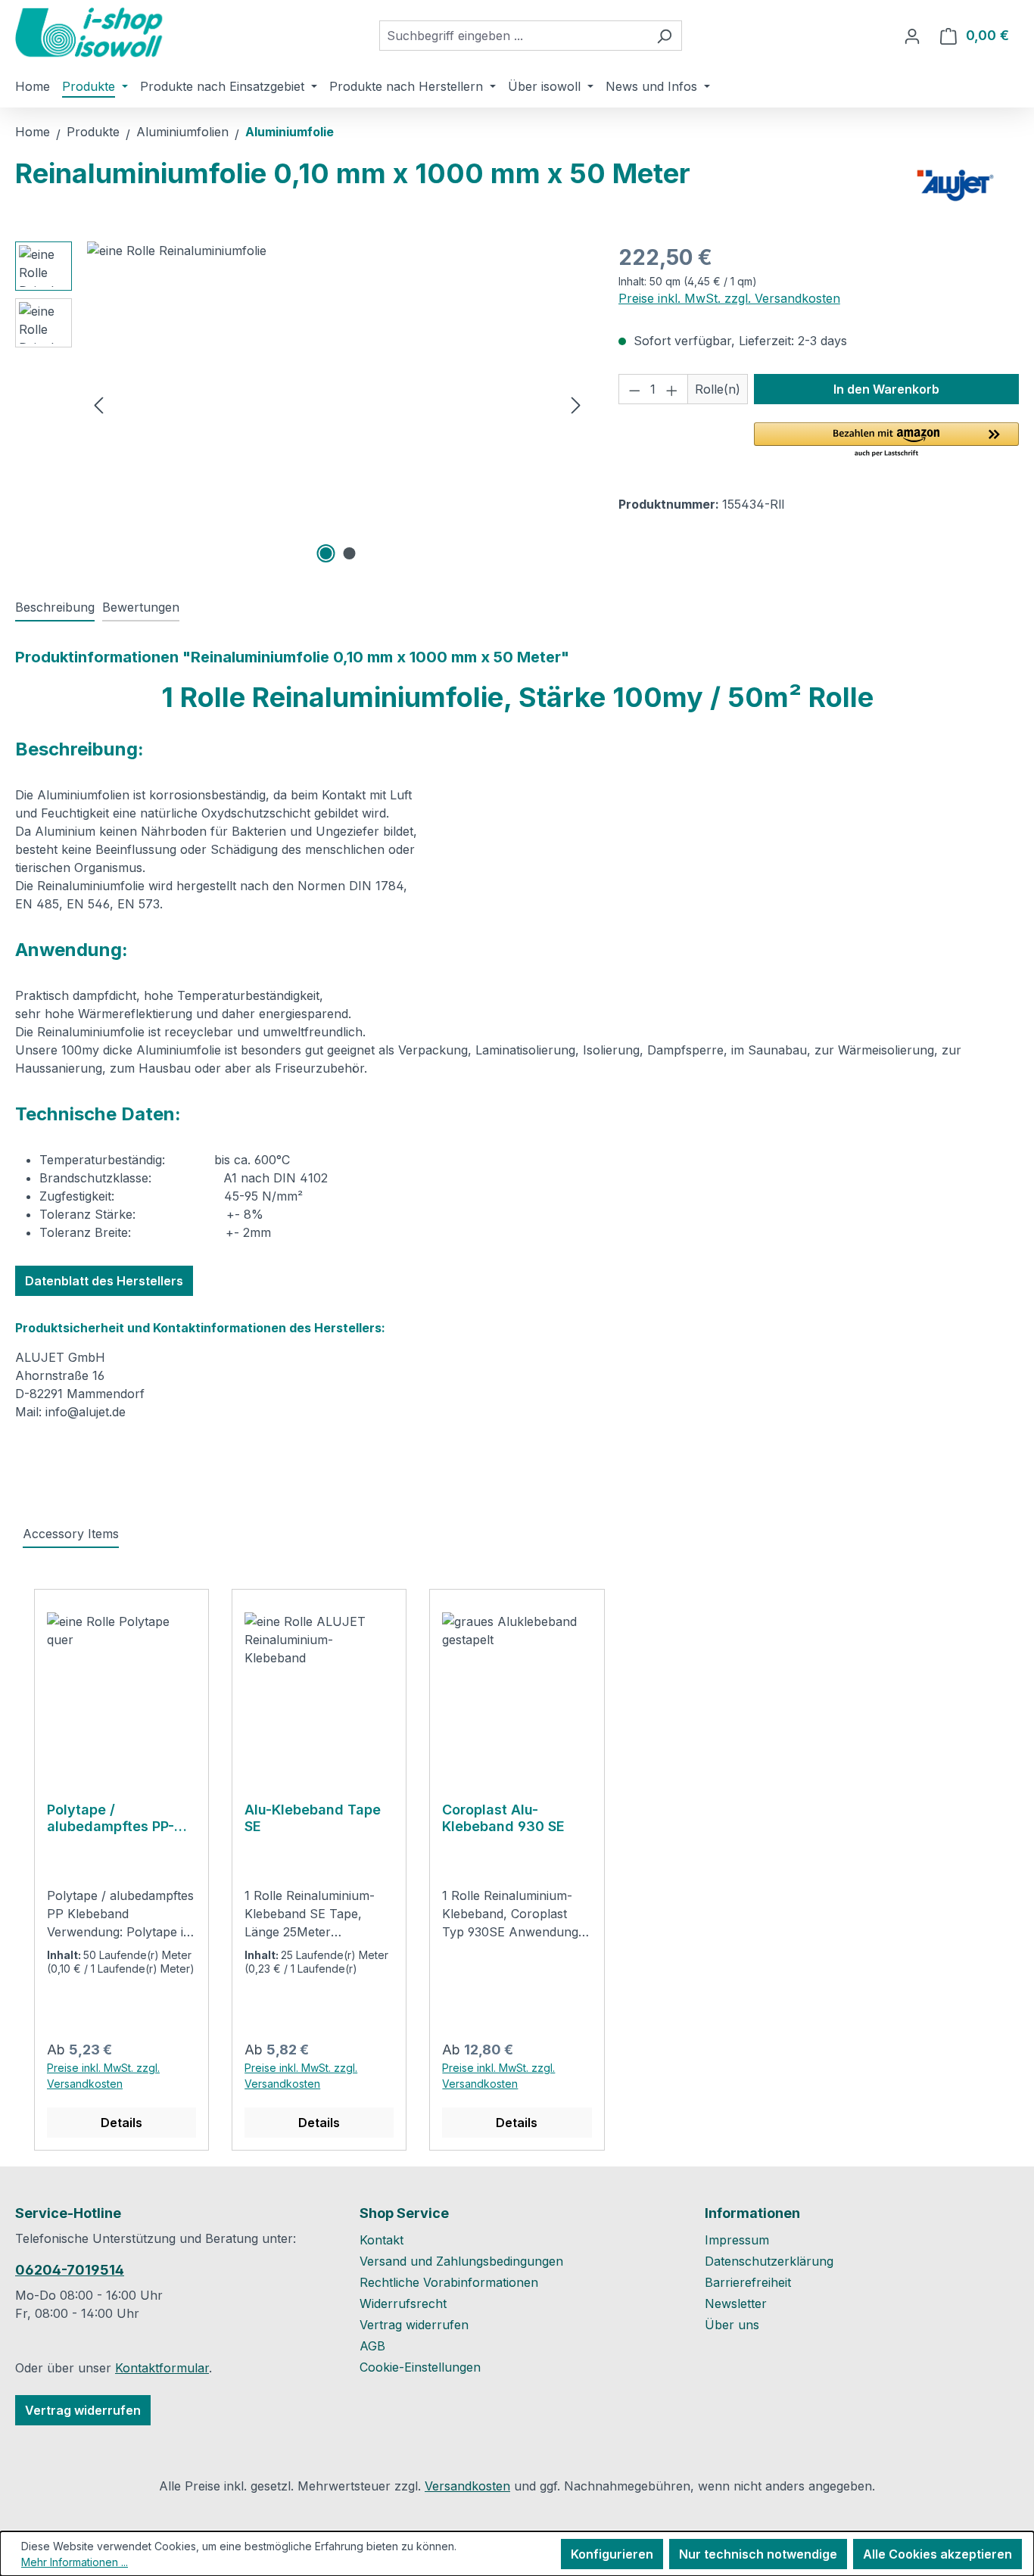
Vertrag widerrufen (83, 2410)
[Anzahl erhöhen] (672, 389)
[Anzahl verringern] (634, 389)
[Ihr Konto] (912, 36)
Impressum (737, 2240)
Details (121, 2123)
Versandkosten (467, 2486)
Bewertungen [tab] (141, 607)
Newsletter (736, 2303)
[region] (302, 404)
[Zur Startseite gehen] (91, 33)
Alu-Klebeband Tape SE (313, 1818)
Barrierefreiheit (748, 2282)
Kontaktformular (162, 2368)
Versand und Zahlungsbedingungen (461, 2261)
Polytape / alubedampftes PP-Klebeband (111, 1818)
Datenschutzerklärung (769, 2261)
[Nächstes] (576, 405)
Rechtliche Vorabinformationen (449, 2282)
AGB (372, 2346)
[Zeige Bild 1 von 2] (325, 553)
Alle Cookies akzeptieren (937, 2554)
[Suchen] (664, 36)
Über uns (732, 2325)
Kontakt (382, 2240)
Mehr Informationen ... (75, 2562)
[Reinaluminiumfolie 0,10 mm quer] (337, 404)
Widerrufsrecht (403, 2303)
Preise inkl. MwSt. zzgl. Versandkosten (729, 298)
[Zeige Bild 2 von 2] (349, 553)
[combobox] (513, 36)
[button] (886, 441)
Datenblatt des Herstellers (104, 1281)
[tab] (55, 608)
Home (33, 132)
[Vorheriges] (98, 405)
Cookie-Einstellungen (420, 2367)
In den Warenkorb (886, 389)
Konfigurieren (612, 2554)
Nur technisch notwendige (758, 2554)
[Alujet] (955, 185)
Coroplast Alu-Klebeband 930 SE (503, 1818)
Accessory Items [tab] (71, 1534)
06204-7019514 (70, 2270)
